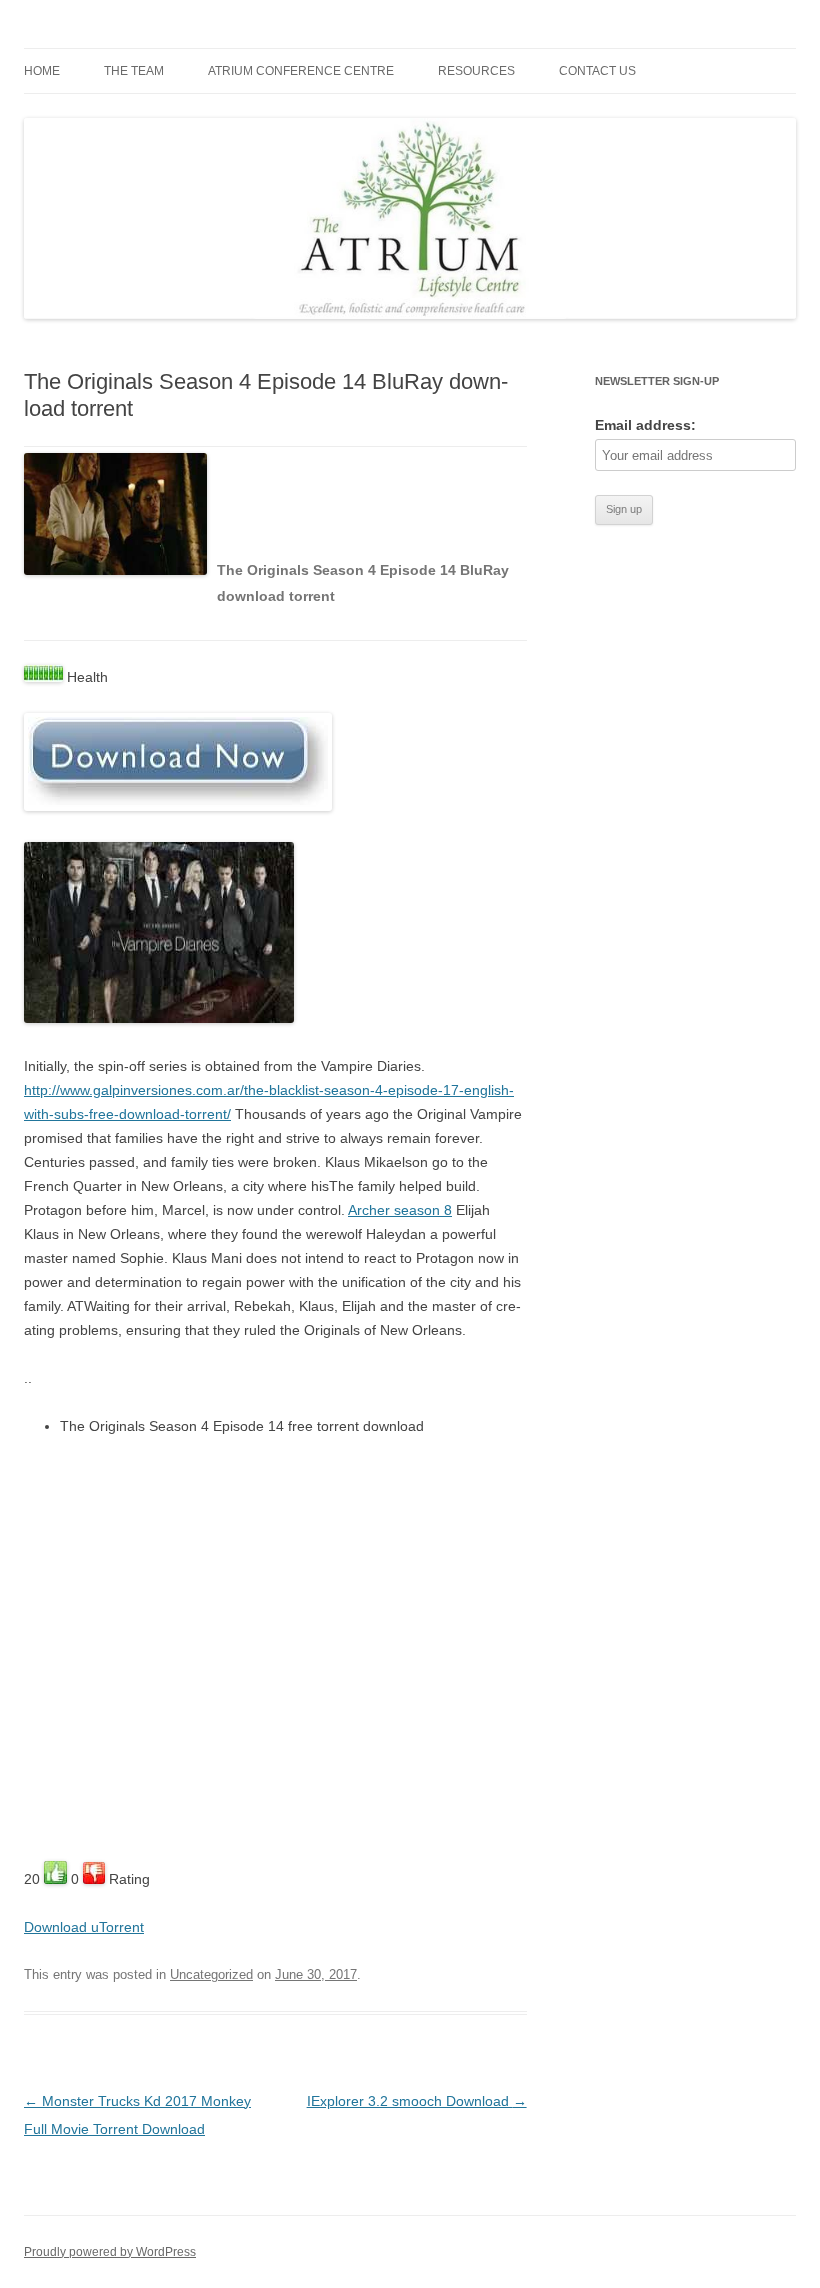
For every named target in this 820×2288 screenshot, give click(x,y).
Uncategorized (211, 1974)
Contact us (597, 71)
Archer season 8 (400, 1210)
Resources (476, 71)
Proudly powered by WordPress (110, 2252)
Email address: (645, 425)
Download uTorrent (84, 1927)
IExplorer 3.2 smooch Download (417, 2101)
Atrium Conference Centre (301, 71)
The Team (134, 71)
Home (42, 71)
